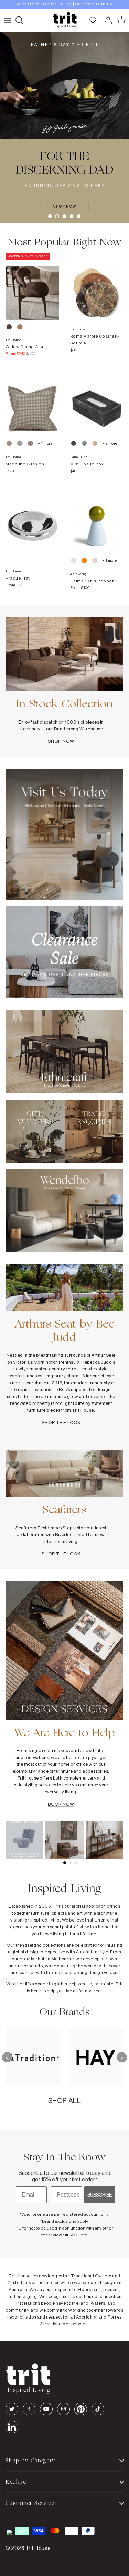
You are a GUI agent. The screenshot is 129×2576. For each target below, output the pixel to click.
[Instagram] (63, 2409)
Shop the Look (61, 1422)
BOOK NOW (61, 1804)
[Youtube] (46, 2409)
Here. (83, 2235)
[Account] (106, 20)
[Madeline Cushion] (32, 402)
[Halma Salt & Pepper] (97, 519)
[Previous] (7, 2057)
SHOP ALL (64, 2100)
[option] (64, 4)
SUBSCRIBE (100, 2195)
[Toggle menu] (8, 20)
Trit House (38, 2548)
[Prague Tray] (32, 519)
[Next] (122, 2057)
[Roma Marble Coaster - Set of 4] (97, 286)
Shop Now (61, 741)
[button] (50, 216)
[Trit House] (65, 20)
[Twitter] (12, 2409)
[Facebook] (29, 2409)
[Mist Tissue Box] (97, 402)
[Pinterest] (81, 2409)
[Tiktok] (98, 2409)
